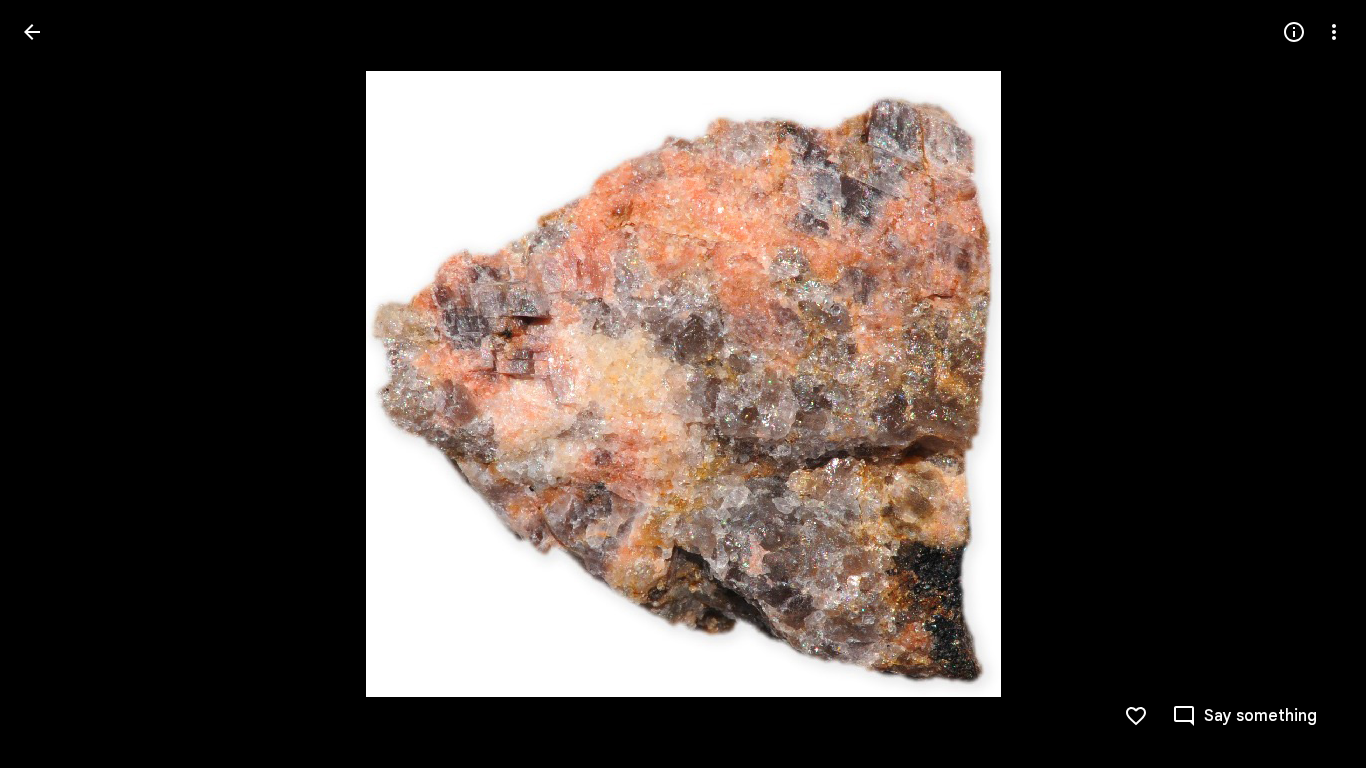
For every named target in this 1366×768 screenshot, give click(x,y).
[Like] (1136, 716)
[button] (56, 384)
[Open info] (1294, 32)
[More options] (1334, 32)
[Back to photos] (32, 32)
